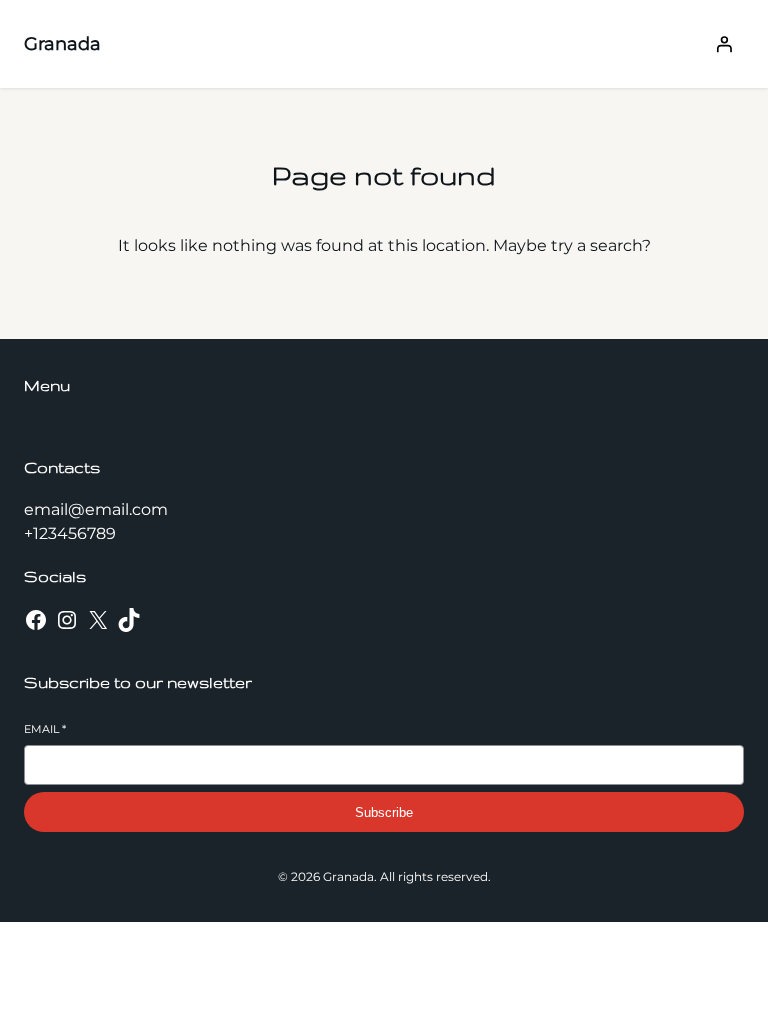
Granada (62, 44)
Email (45, 729)
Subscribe (384, 812)
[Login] (724, 44)
